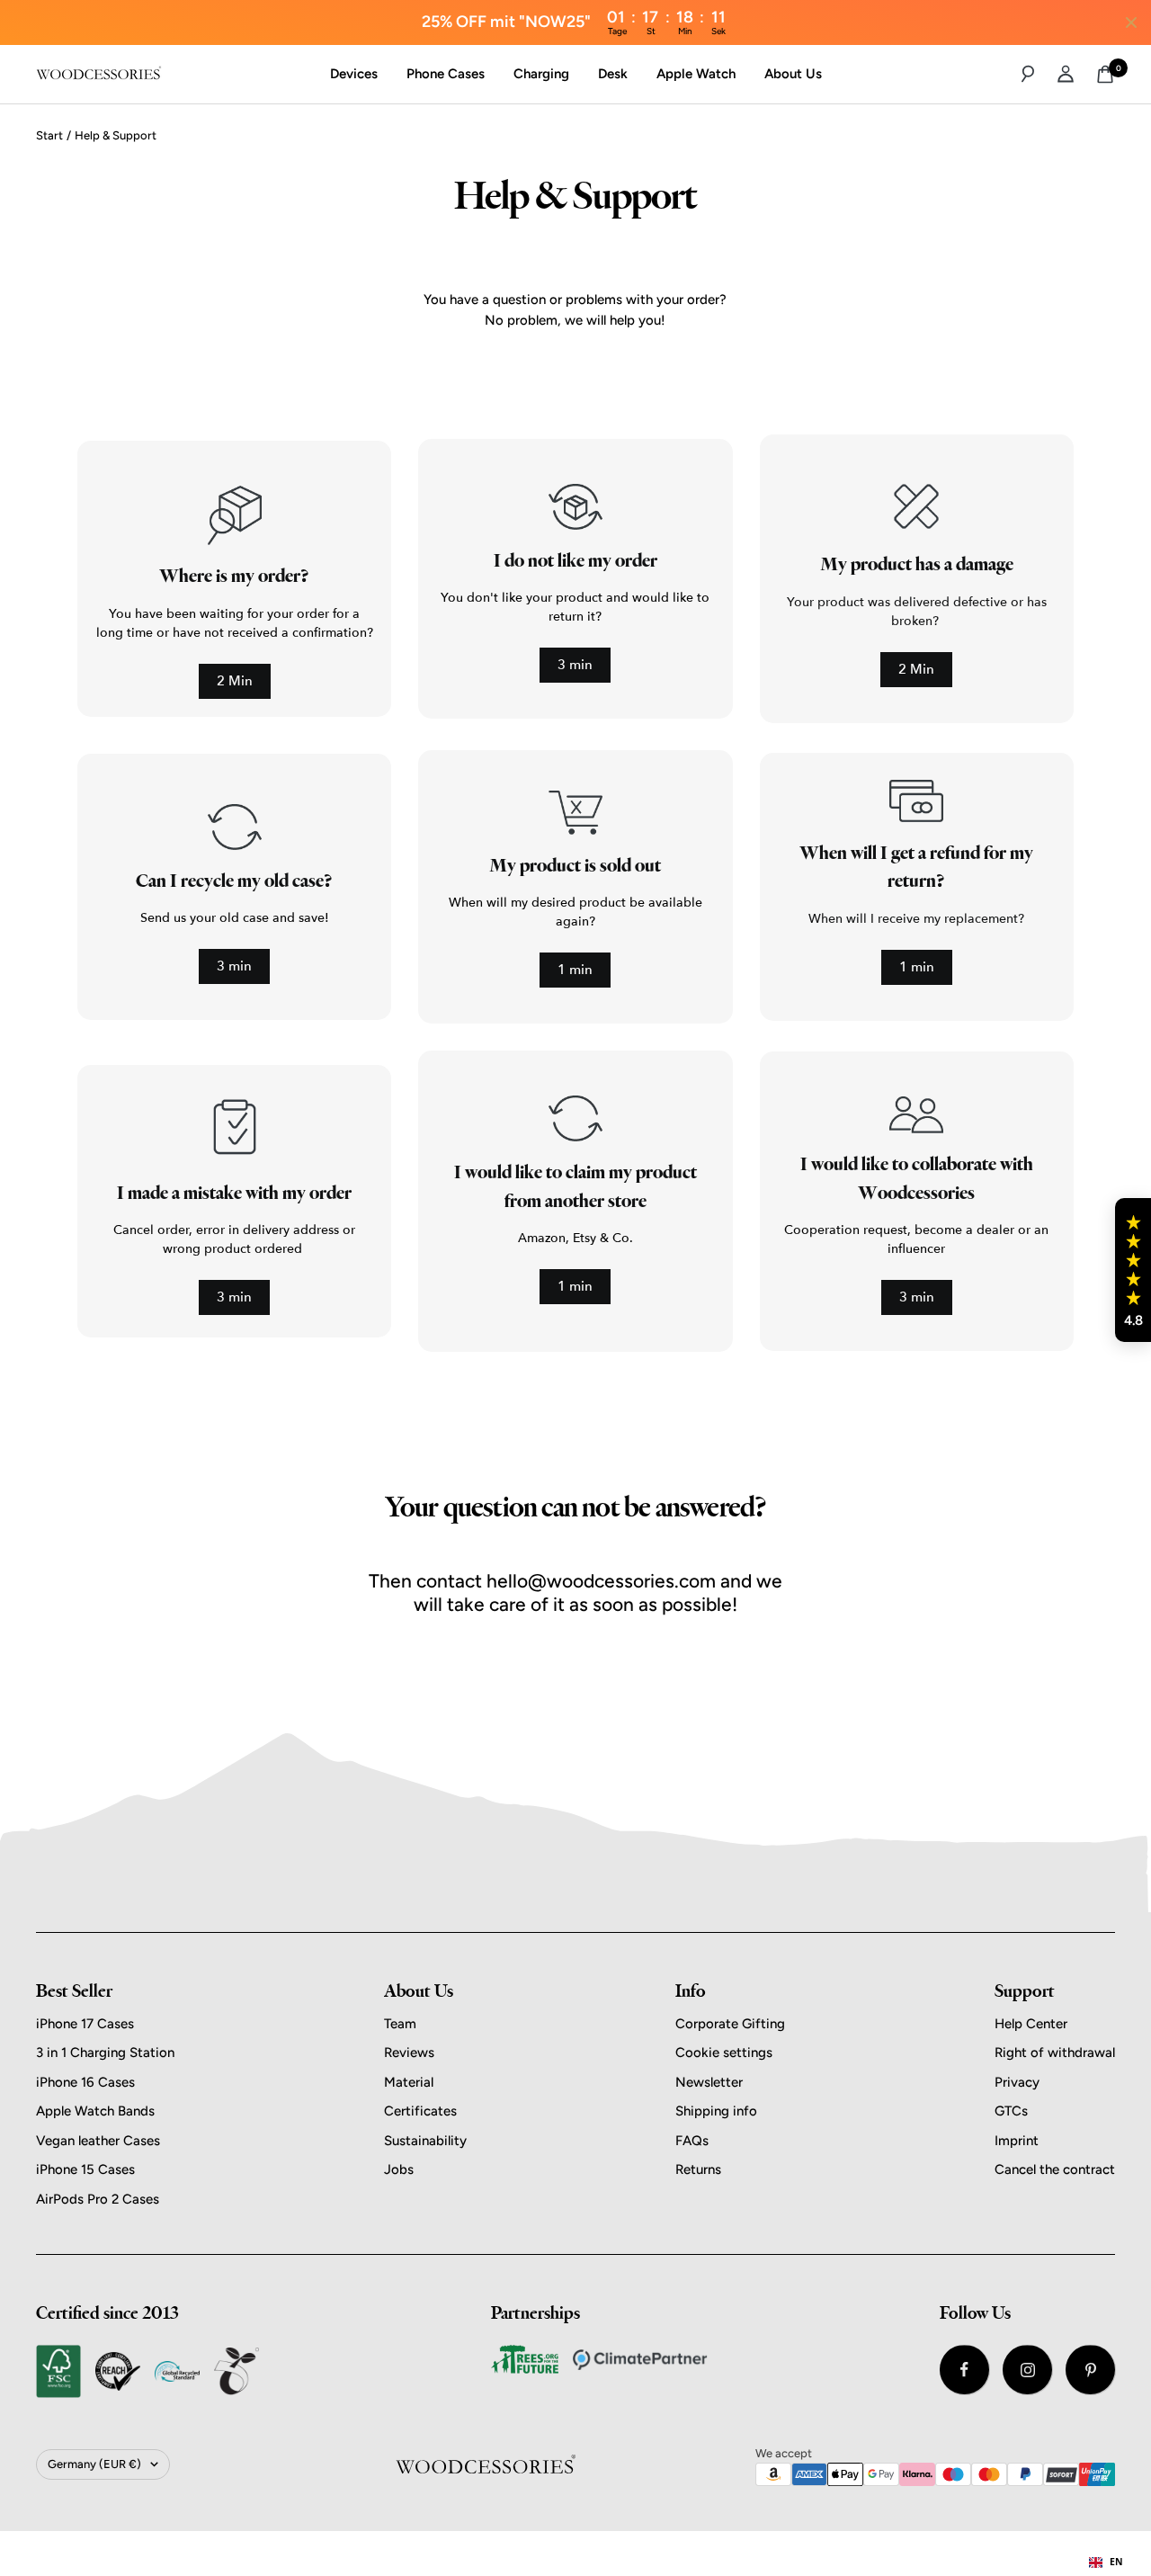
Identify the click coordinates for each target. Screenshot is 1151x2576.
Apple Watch (696, 74)
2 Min (235, 681)
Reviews (409, 2053)
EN (1116, 2562)
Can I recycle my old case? (234, 881)
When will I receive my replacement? (916, 919)
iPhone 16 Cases (85, 2082)
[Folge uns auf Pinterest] (1090, 2370)
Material (409, 2082)
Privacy (1017, 2082)
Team (400, 2024)
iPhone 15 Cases (85, 2169)
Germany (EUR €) (94, 2464)
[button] (1133, 1270)
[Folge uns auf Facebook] (964, 2370)
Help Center (1031, 2024)
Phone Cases (446, 74)
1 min (575, 970)
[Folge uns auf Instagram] (1027, 2370)
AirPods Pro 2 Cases (98, 2199)
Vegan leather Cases (98, 2141)
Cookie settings (724, 2053)
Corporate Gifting (730, 2024)
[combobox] (1106, 2563)
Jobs (399, 2169)
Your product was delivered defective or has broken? (917, 612)
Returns (698, 2169)
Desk (613, 74)
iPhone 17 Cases (85, 2024)
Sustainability (425, 2141)
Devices (354, 74)
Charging (541, 74)
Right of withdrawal (1055, 2053)
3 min (575, 665)
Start (49, 135)
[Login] (1066, 74)
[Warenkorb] (1105, 74)
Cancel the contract (1055, 2169)
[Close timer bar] (1131, 22)
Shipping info (716, 2111)
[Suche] (1028, 74)
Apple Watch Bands (95, 2111)
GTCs (1011, 2111)
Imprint (1017, 2141)
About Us (793, 74)
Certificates (420, 2111)
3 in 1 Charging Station (105, 2053)
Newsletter (709, 2082)
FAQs (692, 2141)
